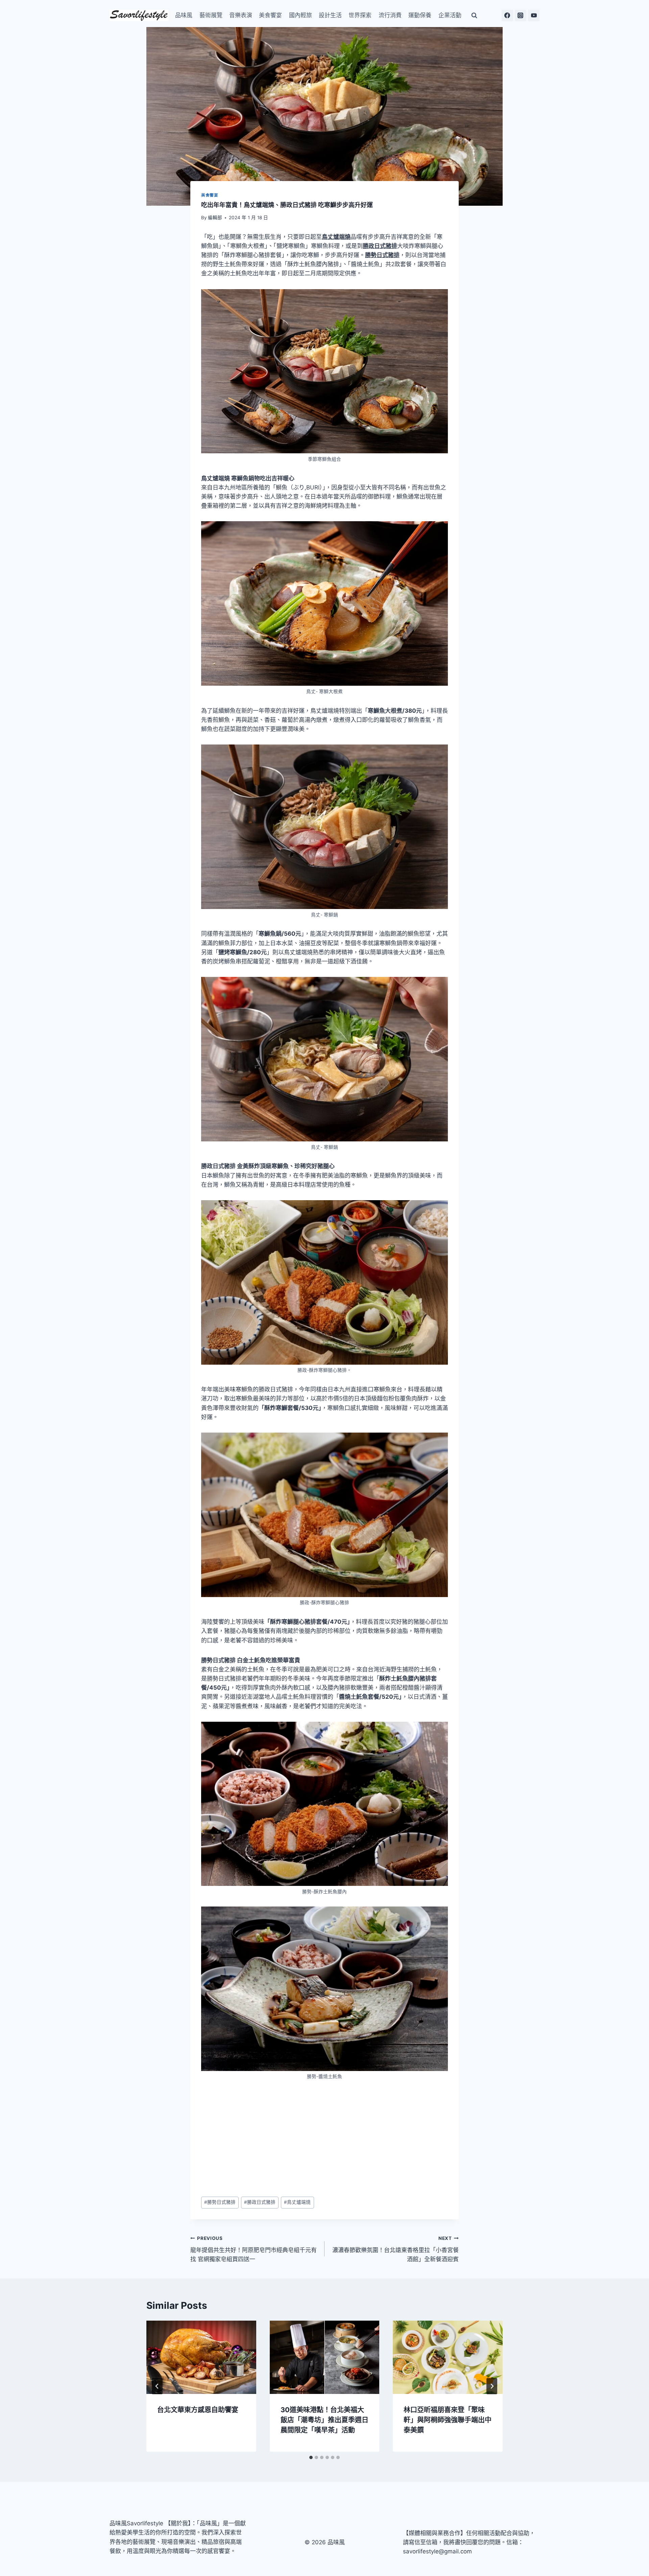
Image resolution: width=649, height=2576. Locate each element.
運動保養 (420, 15)
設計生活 (330, 15)
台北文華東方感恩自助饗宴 (198, 2410)
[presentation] (201, 2357)
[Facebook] (507, 16)
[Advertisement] (324, 2139)
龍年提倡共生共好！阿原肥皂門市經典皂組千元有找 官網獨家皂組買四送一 (254, 2249)
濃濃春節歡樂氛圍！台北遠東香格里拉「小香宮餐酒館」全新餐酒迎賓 (395, 2249)
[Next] (492, 2386)
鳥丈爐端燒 (297, 2202)
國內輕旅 (301, 15)
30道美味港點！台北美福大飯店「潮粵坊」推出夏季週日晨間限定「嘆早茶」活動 (324, 2420)
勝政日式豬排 (260, 2202)
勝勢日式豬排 (220, 2202)
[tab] (311, 2457)
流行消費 (390, 15)
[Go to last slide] (157, 2386)
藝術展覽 (211, 15)
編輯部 (215, 218)
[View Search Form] (474, 16)
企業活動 (450, 15)
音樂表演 (241, 15)
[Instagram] (521, 16)
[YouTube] (534, 16)
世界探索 (360, 15)
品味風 (184, 15)
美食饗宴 (270, 15)
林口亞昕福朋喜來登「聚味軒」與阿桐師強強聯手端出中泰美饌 (448, 2420)
